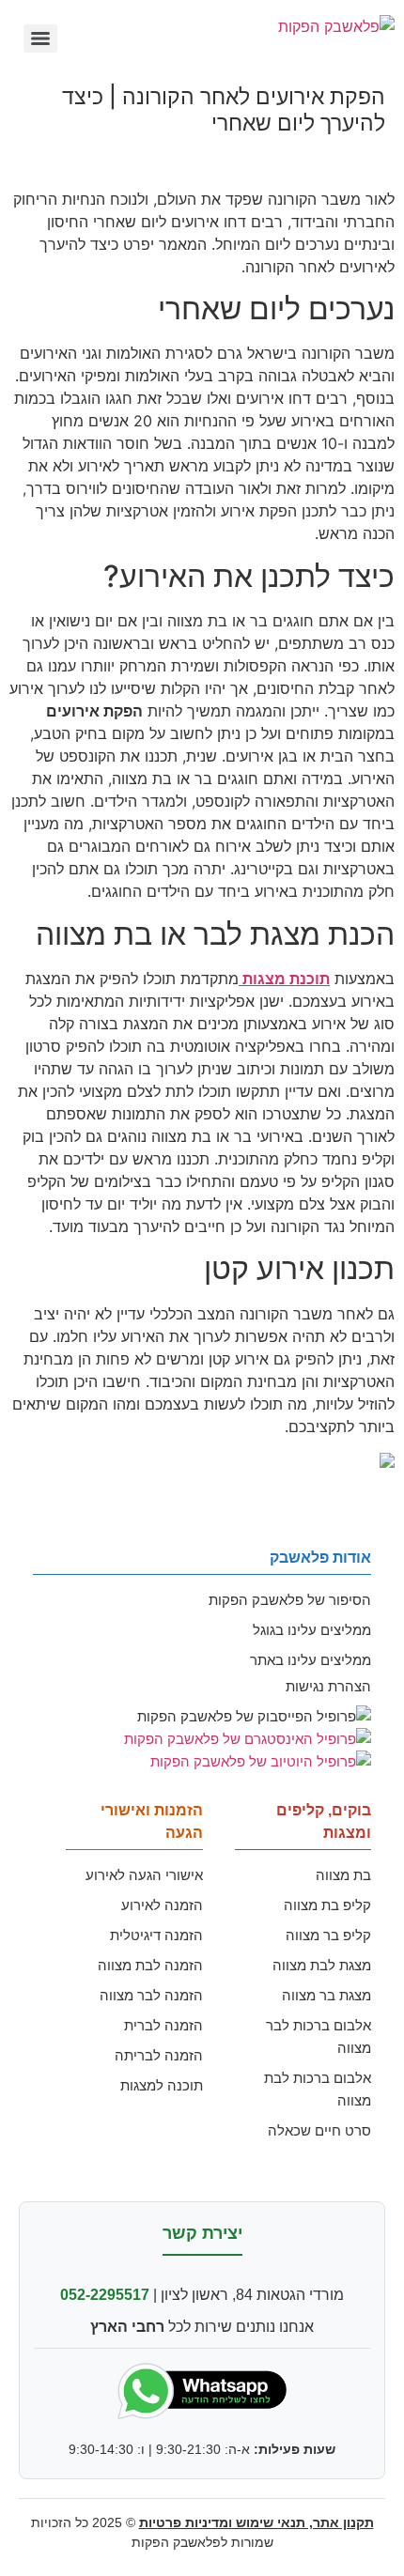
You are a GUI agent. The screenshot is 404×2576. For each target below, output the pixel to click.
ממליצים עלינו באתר (311, 1660)
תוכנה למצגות (162, 2085)
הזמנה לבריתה (159, 2055)
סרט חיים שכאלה (319, 2130)
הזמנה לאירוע (162, 1905)
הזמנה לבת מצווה (150, 1965)
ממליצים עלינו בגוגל (312, 1630)
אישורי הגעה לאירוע (144, 1875)
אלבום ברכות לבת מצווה (318, 2089)
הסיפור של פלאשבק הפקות (290, 1600)
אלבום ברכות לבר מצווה (319, 2036)
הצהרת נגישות (328, 1686)
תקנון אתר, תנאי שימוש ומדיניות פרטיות (256, 2522)
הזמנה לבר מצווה (151, 1995)
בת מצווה (343, 1875)
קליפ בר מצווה (328, 1935)
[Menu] (40, 39)
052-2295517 (105, 2295)
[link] (284, 979)
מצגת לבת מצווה (322, 1965)
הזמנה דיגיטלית (156, 1935)
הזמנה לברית (163, 2025)
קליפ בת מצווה (327, 1905)
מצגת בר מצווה (326, 1995)
